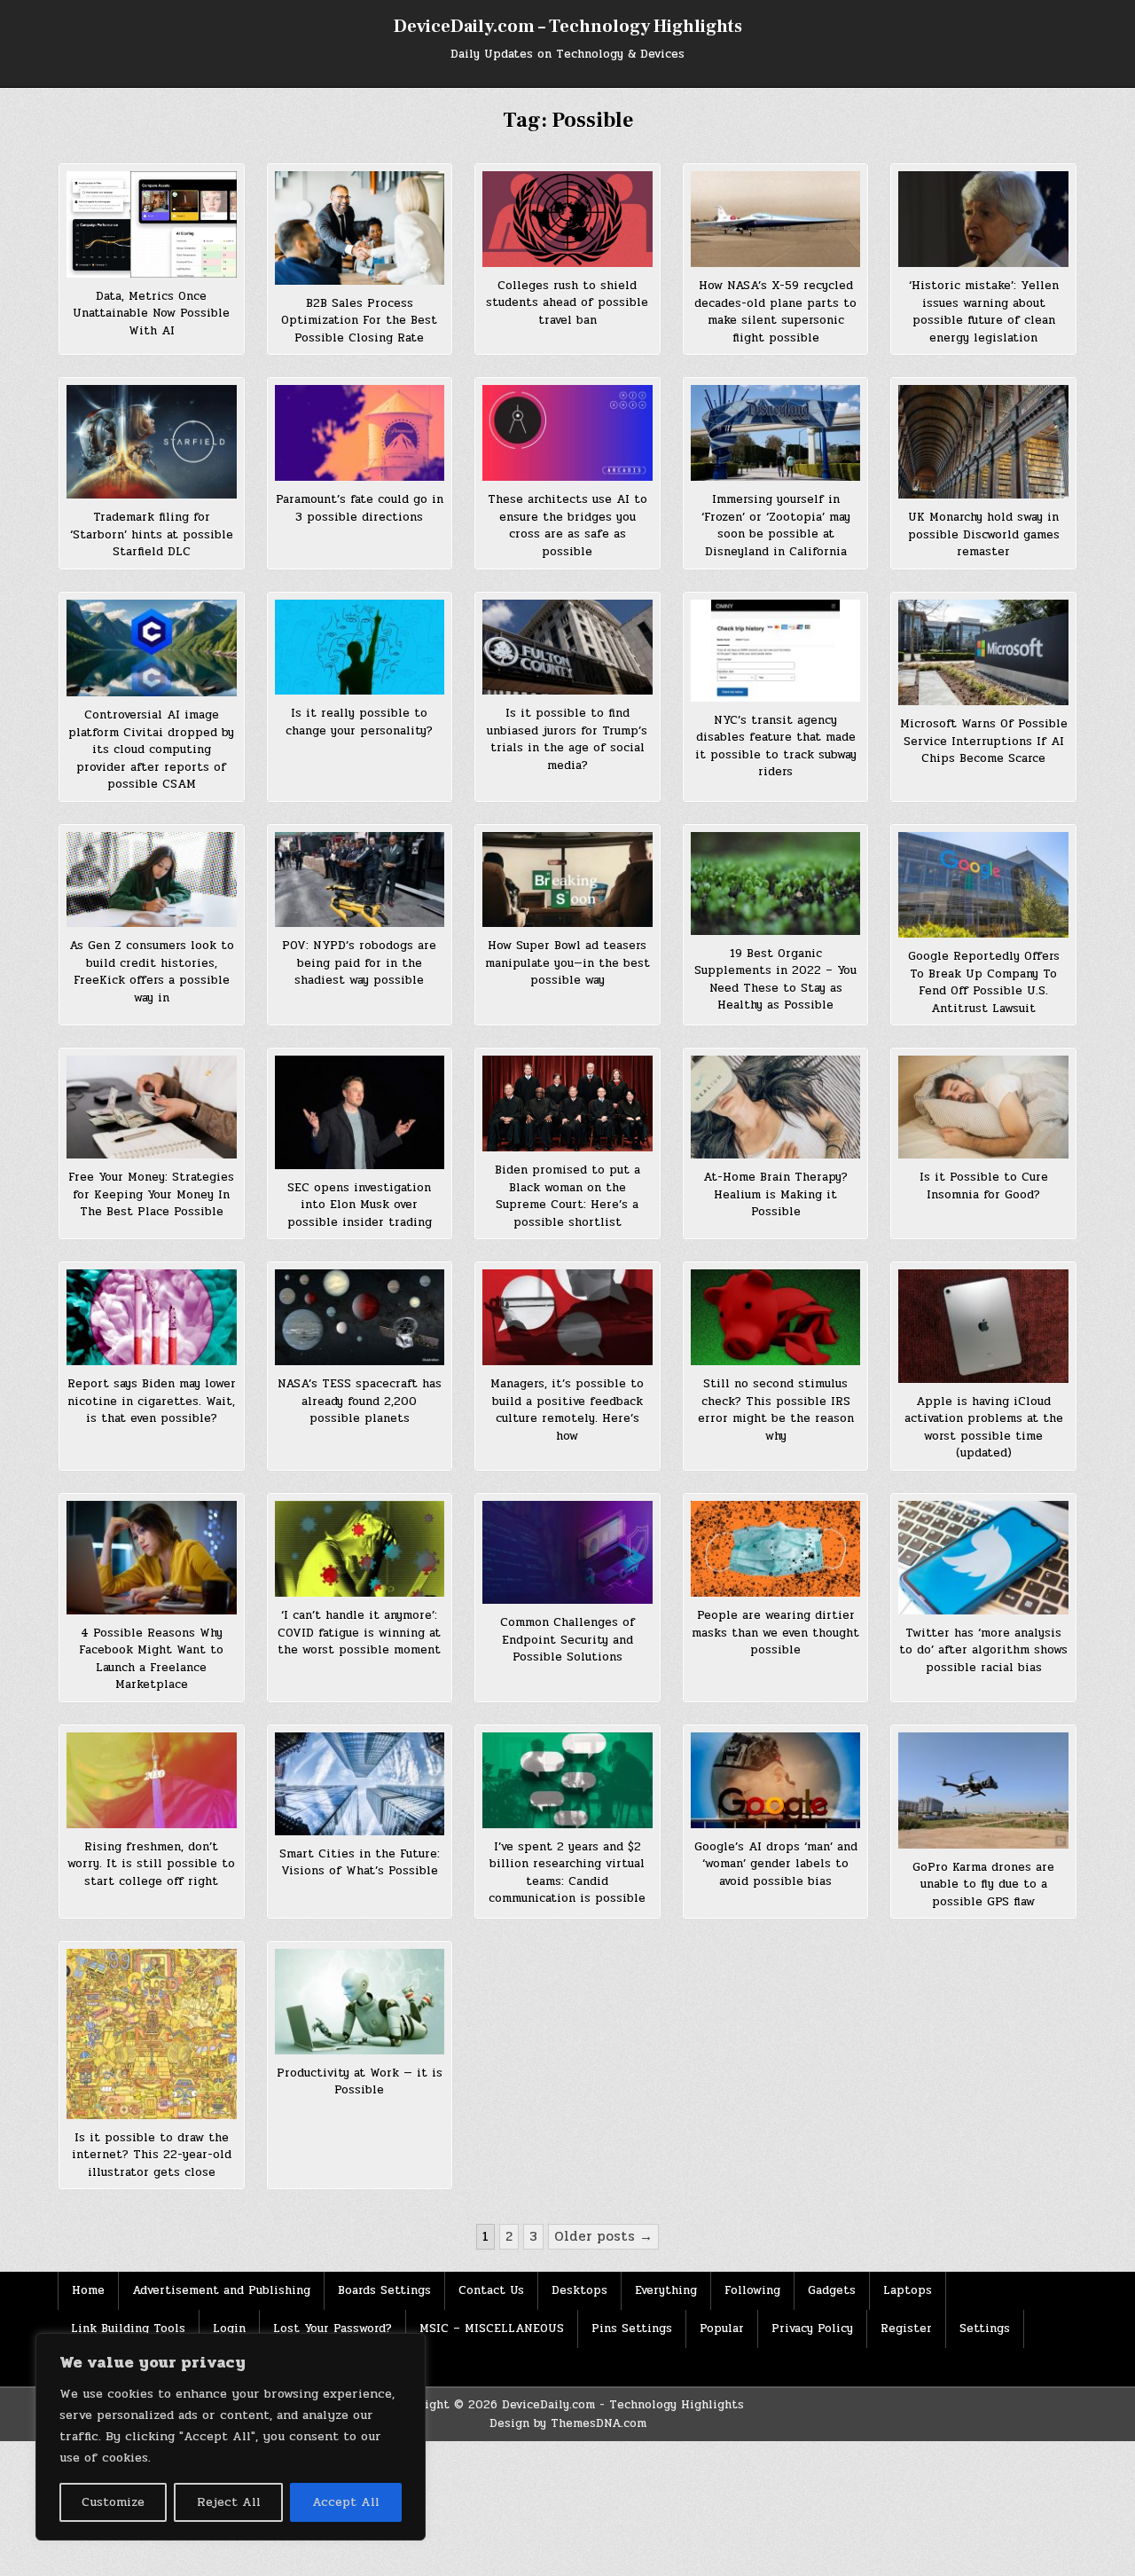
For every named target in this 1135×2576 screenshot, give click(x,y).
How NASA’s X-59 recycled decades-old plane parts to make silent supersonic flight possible (775, 312)
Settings (985, 2329)
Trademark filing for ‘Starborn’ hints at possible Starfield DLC (152, 534)
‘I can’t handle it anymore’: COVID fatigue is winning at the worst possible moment (359, 1633)
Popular (722, 2329)
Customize (113, 2502)
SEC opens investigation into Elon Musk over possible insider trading (360, 1205)
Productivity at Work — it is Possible (360, 2082)
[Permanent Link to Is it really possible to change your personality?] (360, 648)
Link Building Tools (128, 2329)
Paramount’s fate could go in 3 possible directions (360, 508)
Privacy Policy (812, 2329)
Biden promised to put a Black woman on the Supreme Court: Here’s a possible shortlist (567, 1196)
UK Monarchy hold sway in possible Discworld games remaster (984, 534)
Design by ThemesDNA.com (568, 2423)
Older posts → (603, 2236)
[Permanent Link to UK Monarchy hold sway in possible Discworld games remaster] (983, 442)
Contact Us (491, 2290)
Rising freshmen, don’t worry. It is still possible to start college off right (151, 1864)
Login (229, 2329)
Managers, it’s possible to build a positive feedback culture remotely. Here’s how (567, 1410)
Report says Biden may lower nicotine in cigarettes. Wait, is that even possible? (152, 1401)
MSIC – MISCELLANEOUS (492, 2329)
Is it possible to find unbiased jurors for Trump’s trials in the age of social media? (567, 739)
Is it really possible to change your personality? (359, 722)
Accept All (346, 2502)
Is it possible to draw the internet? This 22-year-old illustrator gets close (152, 2155)
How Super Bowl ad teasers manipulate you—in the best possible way (567, 963)
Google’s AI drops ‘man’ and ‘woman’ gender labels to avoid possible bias (776, 1864)
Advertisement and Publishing (221, 2290)
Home (88, 2290)
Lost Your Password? (333, 2329)
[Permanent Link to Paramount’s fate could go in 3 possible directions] (360, 433)
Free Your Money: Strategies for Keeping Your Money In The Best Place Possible (151, 1194)
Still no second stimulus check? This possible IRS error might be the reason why (776, 1410)
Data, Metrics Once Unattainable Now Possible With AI (151, 314)
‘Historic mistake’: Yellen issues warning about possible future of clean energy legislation (984, 312)
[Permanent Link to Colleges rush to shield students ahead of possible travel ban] (567, 219)
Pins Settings (632, 2329)
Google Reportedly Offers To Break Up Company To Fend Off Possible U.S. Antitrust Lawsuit (984, 982)
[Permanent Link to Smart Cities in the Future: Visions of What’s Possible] (360, 1784)
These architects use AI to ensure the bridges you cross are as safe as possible (567, 526)
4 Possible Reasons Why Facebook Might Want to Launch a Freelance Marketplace (151, 1659)
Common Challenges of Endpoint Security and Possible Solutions (567, 1640)
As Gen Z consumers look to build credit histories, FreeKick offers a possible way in (152, 972)
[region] (231, 2437)
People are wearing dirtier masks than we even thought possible (775, 1633)
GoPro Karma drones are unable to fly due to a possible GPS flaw (983, 1885)
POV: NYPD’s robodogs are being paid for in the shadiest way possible (359, 963)
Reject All (229, 2502)
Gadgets (832, 2290)
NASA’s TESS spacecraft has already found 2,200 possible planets (360, 1401)
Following (752, 2290)
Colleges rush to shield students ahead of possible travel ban (567, 303)
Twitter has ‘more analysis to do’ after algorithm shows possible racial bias (983, 1650)
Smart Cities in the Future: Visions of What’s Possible (360, 1863)
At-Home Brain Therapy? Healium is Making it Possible (775, 1194)
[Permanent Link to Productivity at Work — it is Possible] (360, 2002)
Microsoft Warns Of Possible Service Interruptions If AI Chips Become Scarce (984, 741)
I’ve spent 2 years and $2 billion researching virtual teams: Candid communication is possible (567, 1873)
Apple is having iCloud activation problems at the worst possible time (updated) (984, 1428)
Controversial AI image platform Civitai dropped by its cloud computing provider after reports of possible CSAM (151, 750)
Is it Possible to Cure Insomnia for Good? (984, 1186)
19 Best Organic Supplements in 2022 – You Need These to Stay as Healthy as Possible (775, 980)
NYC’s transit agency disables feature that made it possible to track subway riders (776, 746)
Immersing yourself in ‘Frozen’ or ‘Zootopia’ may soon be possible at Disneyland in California (776, 526)
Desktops (579, 2290)
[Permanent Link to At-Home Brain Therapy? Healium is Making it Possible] (776, 1107)
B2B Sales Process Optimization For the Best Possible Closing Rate (359, 321)
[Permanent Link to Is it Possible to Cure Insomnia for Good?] (983, 1107)
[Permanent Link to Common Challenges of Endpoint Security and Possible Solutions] (567, 1552)
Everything (666, 2290)
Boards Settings (384, 2290)
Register (906, 2329)
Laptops (908, 2290)
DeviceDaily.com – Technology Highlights (568, 27)
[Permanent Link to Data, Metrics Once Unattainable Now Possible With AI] (152, 224)
